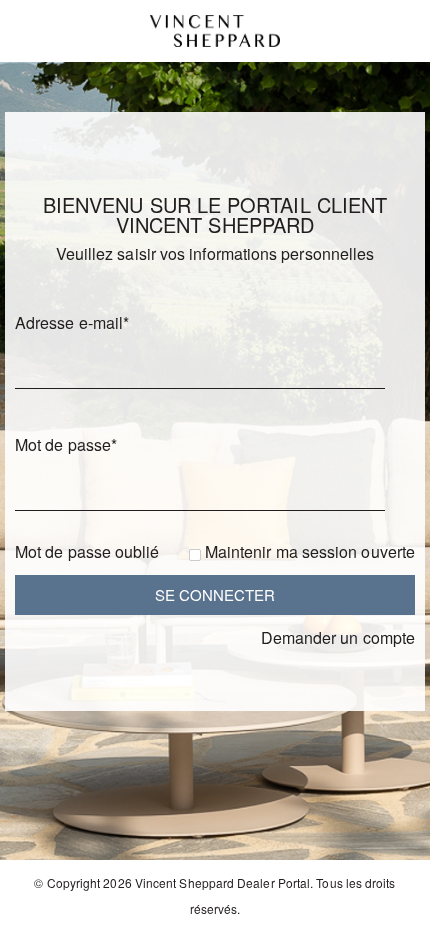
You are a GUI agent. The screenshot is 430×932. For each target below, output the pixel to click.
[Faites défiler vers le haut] (387, 909)
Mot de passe (66, 444)
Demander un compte (338, 637)
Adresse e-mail (72, 322)
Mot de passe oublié (87, 551)
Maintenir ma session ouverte (310, 551)
